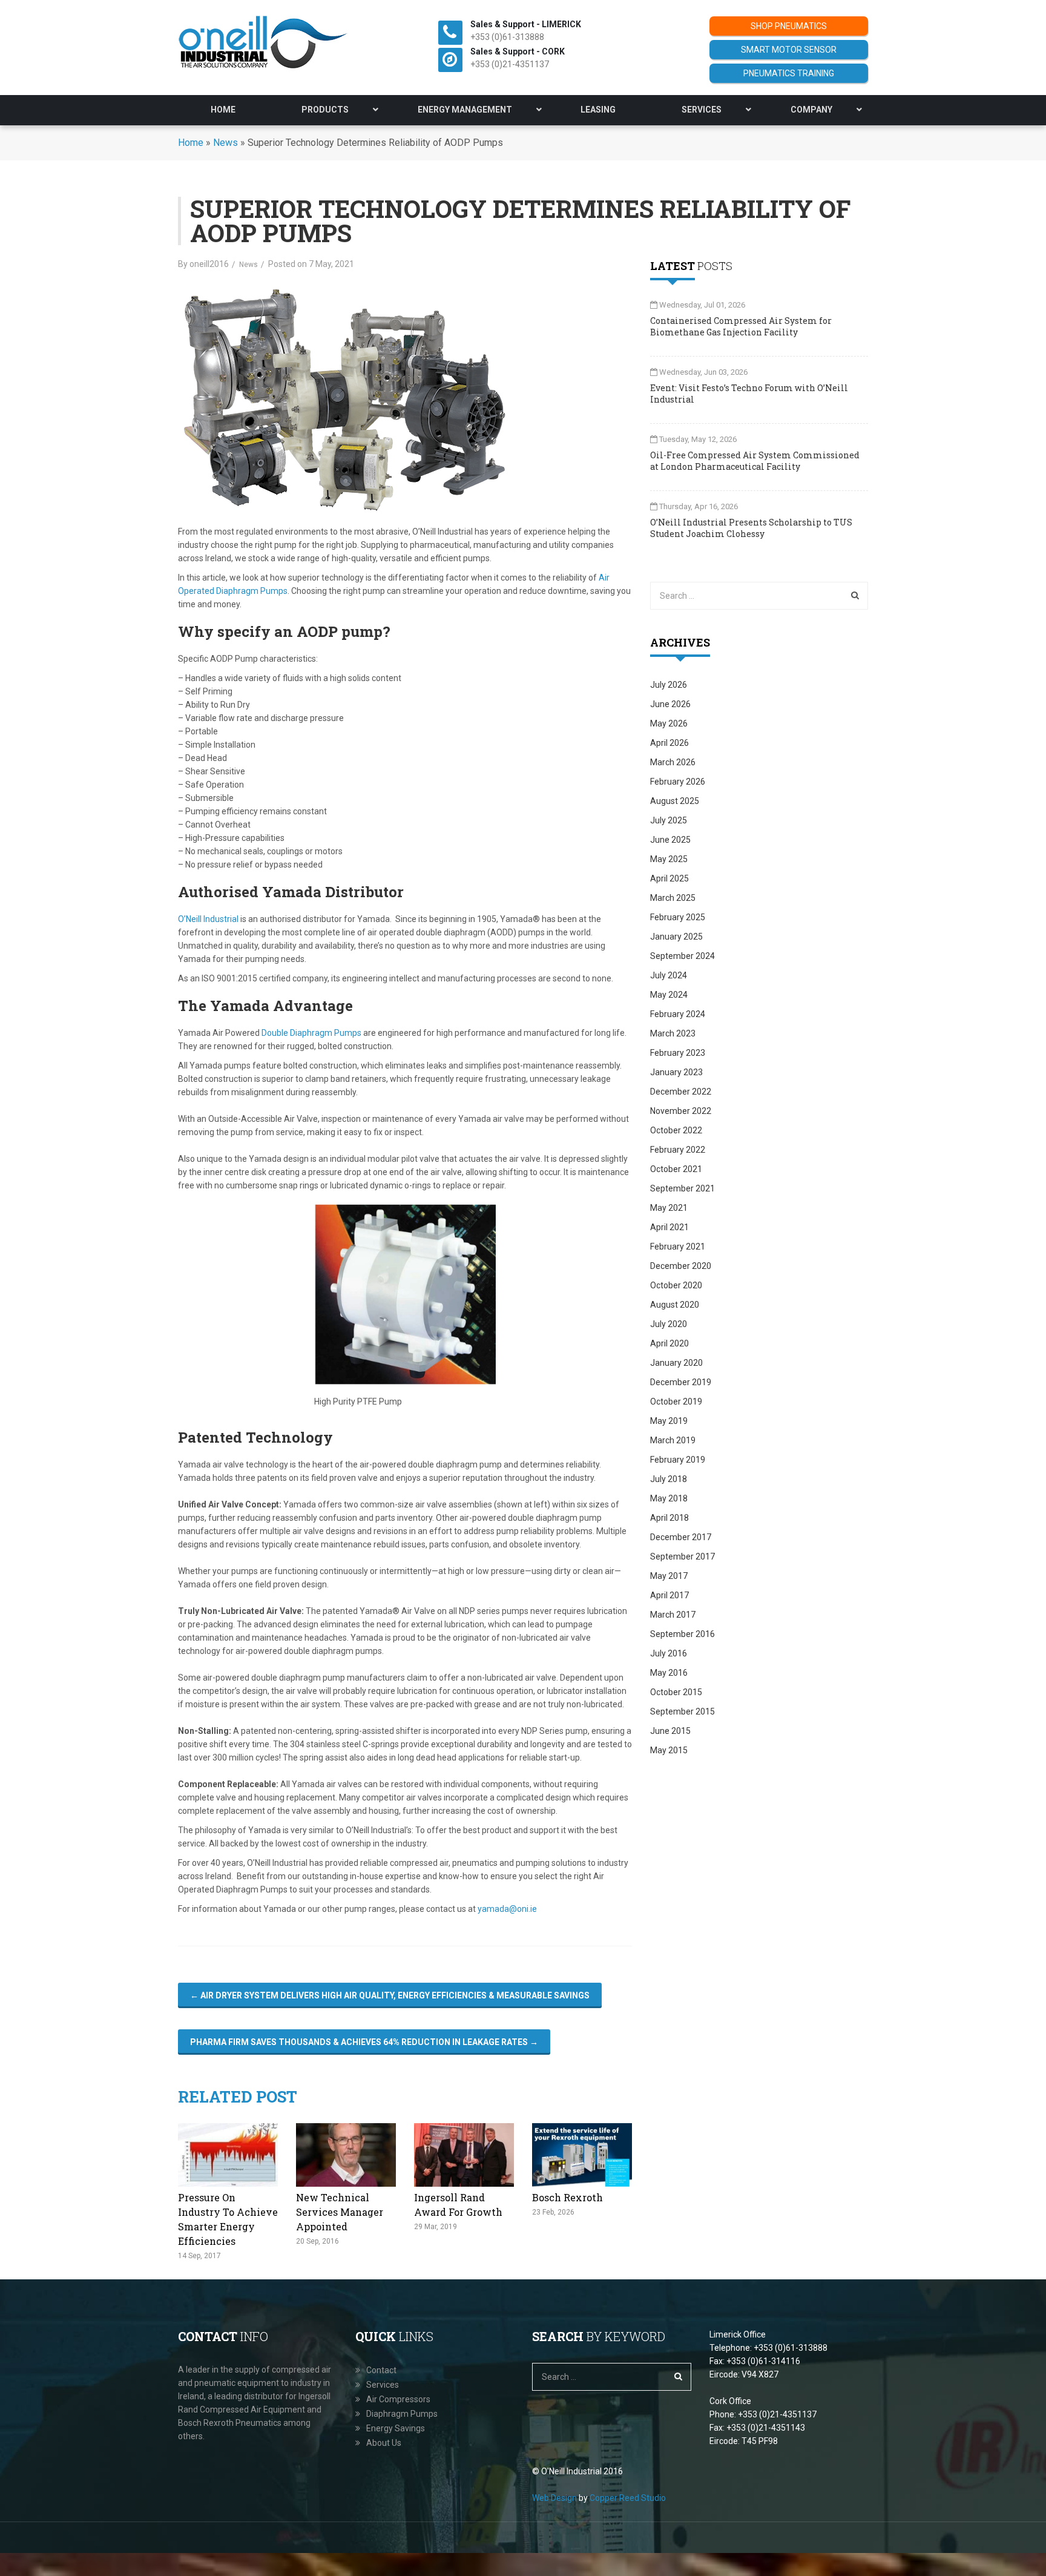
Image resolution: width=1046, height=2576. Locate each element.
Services (383, 2385)
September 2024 (683, 956)
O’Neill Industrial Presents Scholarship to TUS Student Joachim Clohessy (751, 528)
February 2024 (678, 1014)
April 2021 (669, 1227)
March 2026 (673, 762)
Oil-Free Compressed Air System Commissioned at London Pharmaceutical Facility (755, 461)
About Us (384, 2443)
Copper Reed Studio (628, 2498)
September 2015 (683, 1711)
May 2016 (669, 1673)
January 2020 (676, 1363)
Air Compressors (398, 2399)
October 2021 (676, 1169)
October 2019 (676, 1402)
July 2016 (669, 1653)
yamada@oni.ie (507, 1909)
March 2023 (673, 1033)
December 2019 (681, 1382)
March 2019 (673, 1440)
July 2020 (669, 1324)
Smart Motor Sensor (789, 50)
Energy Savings (396, 2428)
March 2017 (673, 1615)
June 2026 (670, 704)
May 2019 (669, 1421)
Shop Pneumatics (789, 26)
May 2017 (669, 1576)
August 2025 (675, 801)
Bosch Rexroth (567, 2197)
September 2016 (683, 1634)
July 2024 (669, 975)
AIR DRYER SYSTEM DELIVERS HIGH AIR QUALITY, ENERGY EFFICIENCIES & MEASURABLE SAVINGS (390, 1995)
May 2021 (669, 1208)
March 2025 (673, 898)
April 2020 (669, 1343)
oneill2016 (209, 264)
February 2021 (678, 1247)
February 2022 (678, 1150)
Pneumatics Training (789, 73)
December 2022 (681, 1092)
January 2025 (676, 937)
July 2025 (669, 820)
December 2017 (681, 1537)
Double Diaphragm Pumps (311, 1033)
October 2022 (676, 1130)
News (225, 143)
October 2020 (676, 1285)
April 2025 (669, 878)
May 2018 (669, 1498)
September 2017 (683, 1556)
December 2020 (681, 1266)
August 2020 (675, 1305)
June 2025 (670, 840)
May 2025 (669, 859)
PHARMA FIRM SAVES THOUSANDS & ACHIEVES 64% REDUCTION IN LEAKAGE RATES (364, 2042)
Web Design (554, 2498)
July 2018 (669, 1479)
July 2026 (669, 685)
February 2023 (678, 1053)
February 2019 (678, 1460)
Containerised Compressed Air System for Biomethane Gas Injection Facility (741, 326)
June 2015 (670, 1731)
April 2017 (669, 1595)
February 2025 (678, 917)
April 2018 (669, 1518)
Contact (381, 2370)
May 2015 (669, 1750)
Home (191, 143)
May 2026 (669, 723)
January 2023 (676, 1072)
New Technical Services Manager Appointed (340, 2212)
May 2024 (669, 995)
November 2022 (681, 1111)
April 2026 (669, 743)
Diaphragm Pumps (402, 2414)
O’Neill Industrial (208, 919)
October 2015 (676, 1692)
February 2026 (678, 782)
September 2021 (683, 1188)
